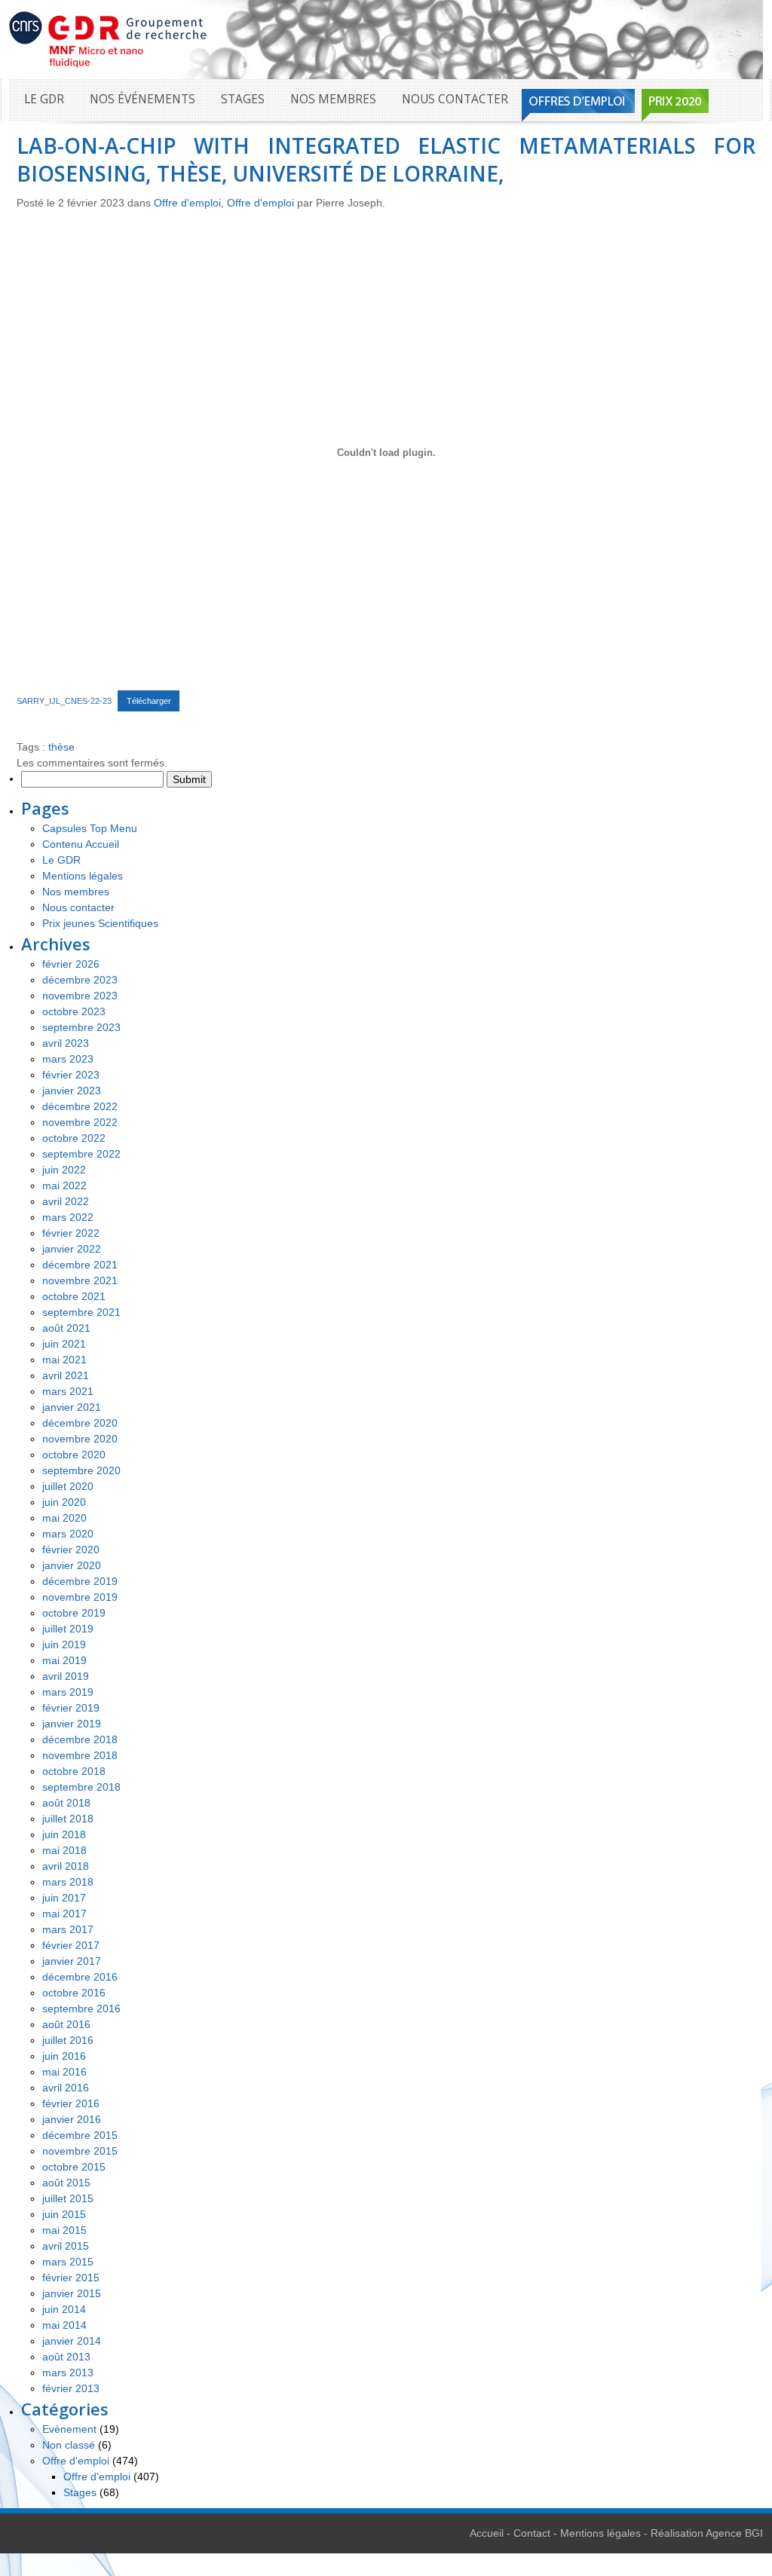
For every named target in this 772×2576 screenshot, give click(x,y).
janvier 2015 (72, 2293)
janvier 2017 (72, 1961)
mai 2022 (64, 1186)
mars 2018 (68, 1882)
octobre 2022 (74, 1138)
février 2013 (71, 2388)
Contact (532, 2533)
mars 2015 (68, 2262)
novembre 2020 (80, 1439)
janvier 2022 (72, 1249)
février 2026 (71, 964)
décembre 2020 (80, 1423)
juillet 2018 (68, 1819)
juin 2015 (64, 2214)
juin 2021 (64, 1344)
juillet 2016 (68, 2040)
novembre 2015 (80, 2151)
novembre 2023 (80, 996)
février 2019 (71, 1708)
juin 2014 (64, 2309)
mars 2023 (68, 1059)
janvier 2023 (72, 1091)
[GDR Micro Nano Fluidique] (109, 38)
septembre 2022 (81, 1154)
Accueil (487, 2533)
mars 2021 (68, 1391)
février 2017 (71, 1945)
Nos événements (142, 99)
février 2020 (71, 1550)
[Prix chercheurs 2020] (675, 105)
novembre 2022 (80, 1122)
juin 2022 (64, 1170)
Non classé (69, 2445)
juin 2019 (64, 1644)
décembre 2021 (80, 1265)
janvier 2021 (72, 1407)
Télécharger (149, 701)
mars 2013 (68, 2373)
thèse (61, 747)
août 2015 (66, 2183)
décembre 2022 (80, 1106)
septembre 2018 (81, 1787)
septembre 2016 (81, 2008)
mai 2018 (64, 1850)
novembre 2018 (80, 1755)
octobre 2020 (74, 1455)
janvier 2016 (72, 2119)
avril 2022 (66, 1201)
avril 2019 (66, 1676)
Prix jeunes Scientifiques (100, 923)
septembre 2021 (81, 1312)
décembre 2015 (80, 2135)
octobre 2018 (74, 1771)
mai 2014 (64, 2325)
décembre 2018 (80, 1739)
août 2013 (66, 2357)
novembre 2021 (80, 1280)
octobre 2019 (74, 1613)
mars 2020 (68, 1534)
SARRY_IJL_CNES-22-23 (64, 701)
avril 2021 (66, 1375)
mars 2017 (68, 1929)
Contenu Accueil (81, 844)
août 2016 (66, 2024)
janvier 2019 (72, 1724)
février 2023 (71, 1075)
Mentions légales (83, 876)
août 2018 (66, 1803)
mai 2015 (64, 2230)
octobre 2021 (74, 1296)
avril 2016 (66, 2088)
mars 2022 (68, 1217)
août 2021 (66, 1328)
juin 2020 (64, 1502)
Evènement (69, 2429)
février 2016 (71, 2103)
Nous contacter (455, 99)
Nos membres (333, 99)
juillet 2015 (68, 2198)
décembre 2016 (80, 1977)
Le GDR (44, 99)
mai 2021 (64, 1360)
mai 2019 (64, 1660)
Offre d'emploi (187, 203)
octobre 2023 (74, 1011)
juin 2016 (64, 2056)
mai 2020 (64, 1518)
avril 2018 (66, 1866)
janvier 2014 (72, 2341)
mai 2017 (64, 1914)
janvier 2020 (72, 1565)
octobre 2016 (74, 1993)
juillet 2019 (68, 1629)
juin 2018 (64, 1834)
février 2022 (71, 1233)
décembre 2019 (80, 1581)
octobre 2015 (74, 2167)
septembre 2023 (81, 1027)
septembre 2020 (81, 1470)
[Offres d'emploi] (578, 105)
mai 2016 (64, 2072)
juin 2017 (64, 1898)
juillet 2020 (68, 1486)
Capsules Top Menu (90, 828)
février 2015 (71, 2278)
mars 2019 (68, 1692)
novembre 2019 (80, 1597)
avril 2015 (66, 2246)
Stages (243, 99)
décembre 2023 (80, 980)
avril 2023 (66, 1043)
